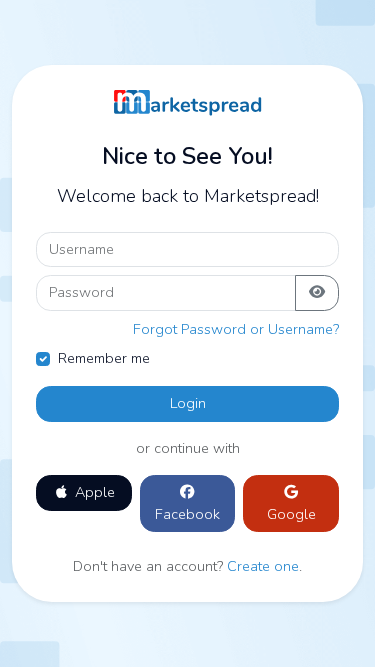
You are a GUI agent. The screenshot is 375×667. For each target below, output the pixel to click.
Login (188, 403)
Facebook (187, 514)
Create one (263, 566)
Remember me (104, 358)
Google (291, 514)
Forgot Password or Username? (236, 329)
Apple (93, 492)
